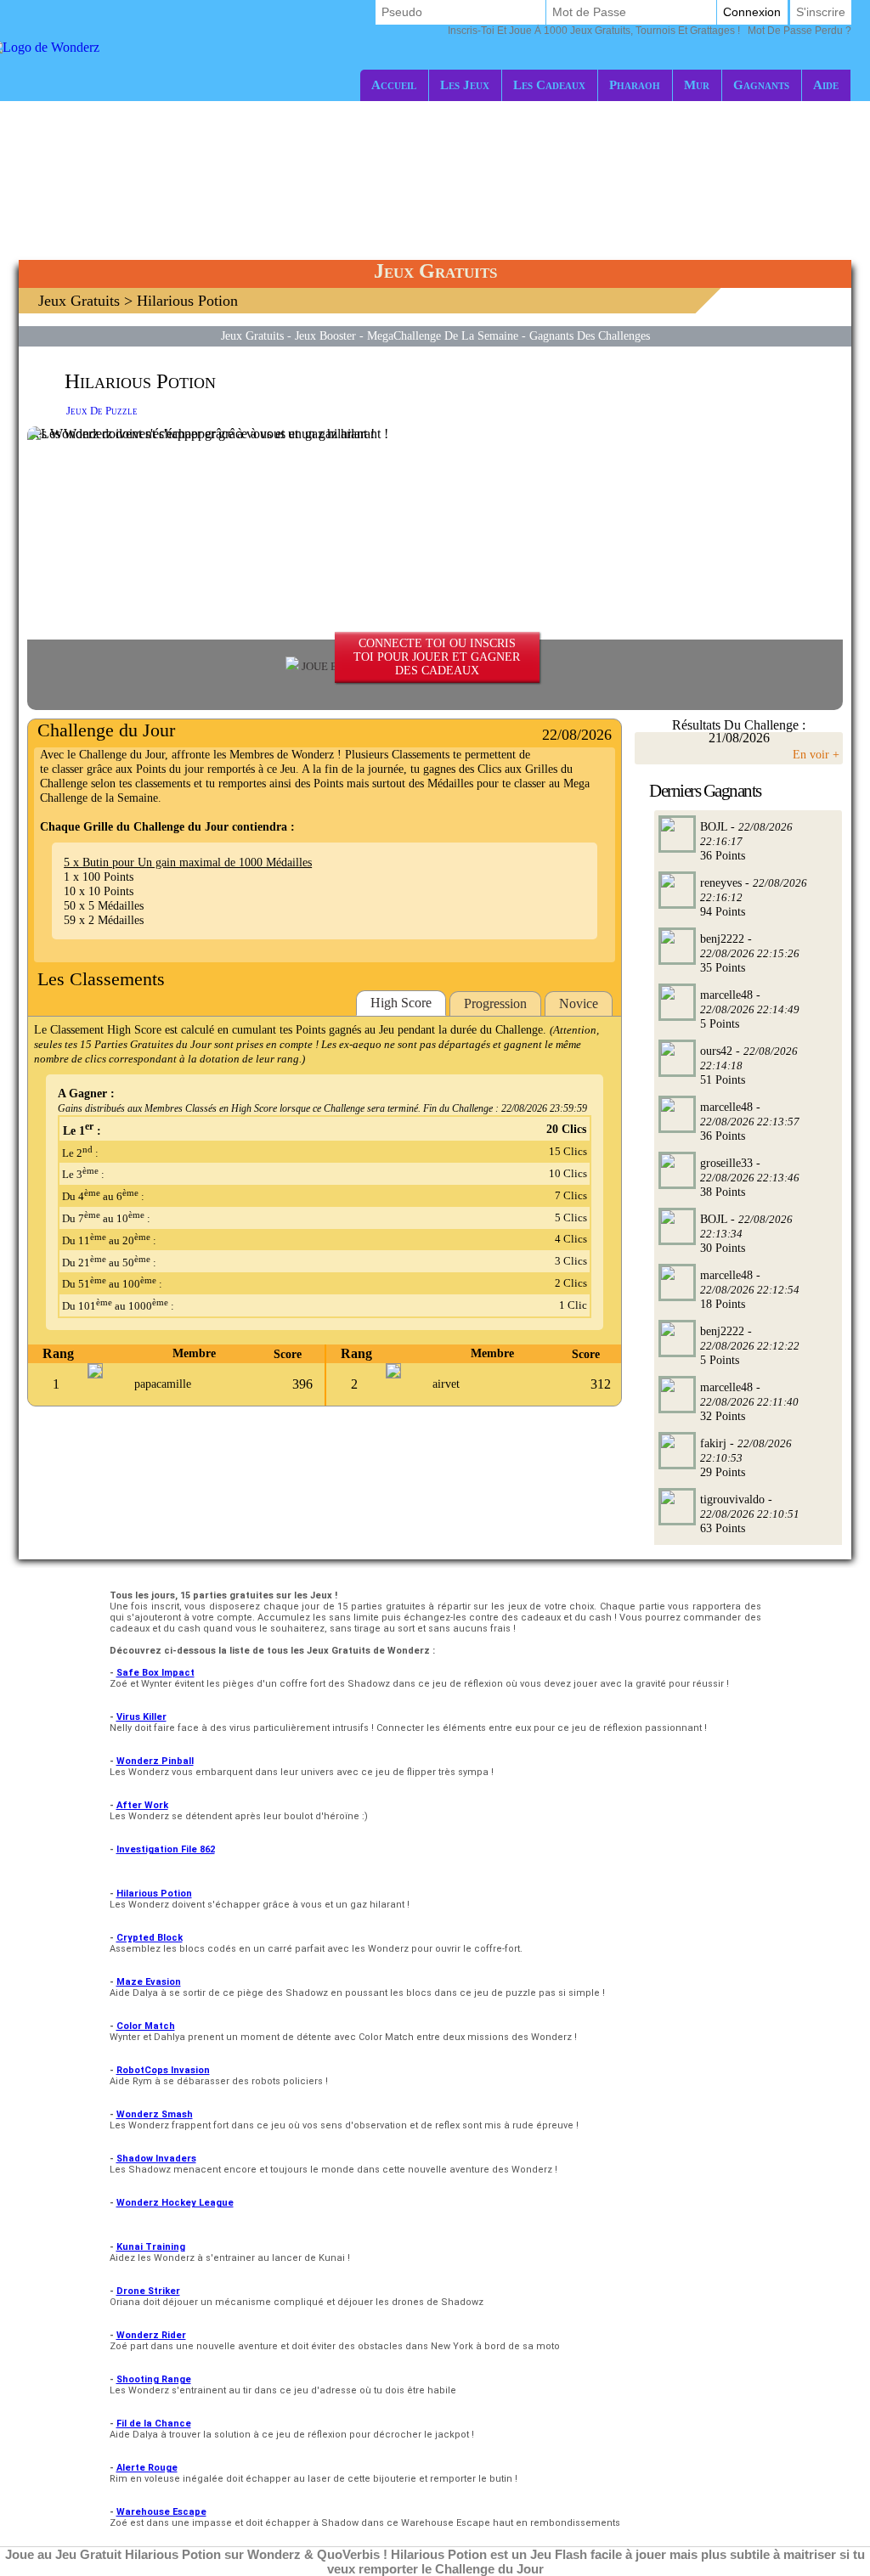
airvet (446, 1384)
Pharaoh (635, 85)
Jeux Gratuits (79, 301)
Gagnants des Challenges (590, 335)
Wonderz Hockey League (175, 2203)
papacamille (163, 1384)
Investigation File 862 (166, 1849)
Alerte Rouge (147, 2468)
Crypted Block (150, 1938)
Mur (697, 85)
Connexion (752, 12)
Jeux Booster (325, 335)
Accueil (394, 85)
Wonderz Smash (155, 2114)
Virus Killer (141, 1717)
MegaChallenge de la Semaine (443, 335)
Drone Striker (148, 2291)
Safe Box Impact (155, 1673)
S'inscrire (821, 12)
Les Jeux (465, 85)
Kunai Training (151, 2247)
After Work (142, 1805)
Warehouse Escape (161, 2512)
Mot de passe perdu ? (650, 31)
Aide (826, 85)
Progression (495, 1003)
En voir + (816, 754)
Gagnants (761, 85)
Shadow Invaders (156, 2159)
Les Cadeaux (549, 85)
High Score (401, 1003)
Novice (579, 1003)
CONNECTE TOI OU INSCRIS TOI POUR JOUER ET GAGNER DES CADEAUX (437, 657)
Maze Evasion (149, 1982)
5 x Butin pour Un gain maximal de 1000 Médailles (188, 862)
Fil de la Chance (154, 2424)
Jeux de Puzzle (102, 411)
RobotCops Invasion (163, 2070)
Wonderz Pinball (155, 1761)
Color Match (146, 2026)
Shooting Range (154, 2379)
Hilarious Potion (154, 1894)
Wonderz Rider (151, 2335)
